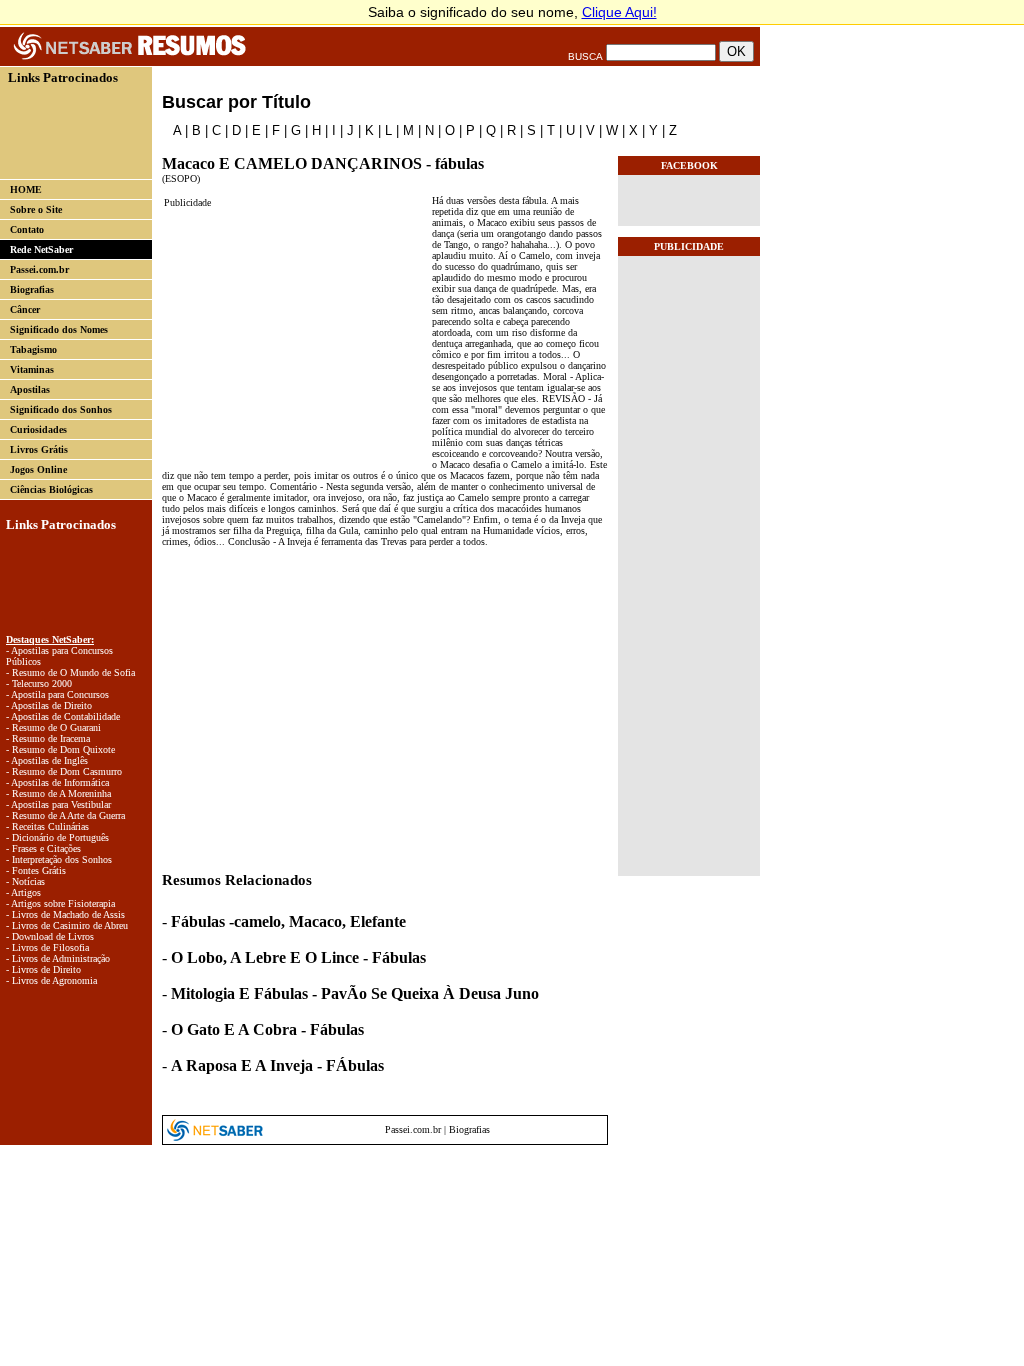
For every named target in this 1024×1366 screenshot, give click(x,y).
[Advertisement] (68, 131)
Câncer (25, 309)
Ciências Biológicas (51, 489)
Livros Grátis (39, 449)
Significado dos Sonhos (61, 409)
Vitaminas (32, 369)
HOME (26, 189)
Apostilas (30, 389)
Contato (27, 229)
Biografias (32, 289)
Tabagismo (33, 349)
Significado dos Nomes (59, 329)
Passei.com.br (39, 269)
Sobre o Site (36, 209)
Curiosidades (38, 429)
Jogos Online (38, 469)
